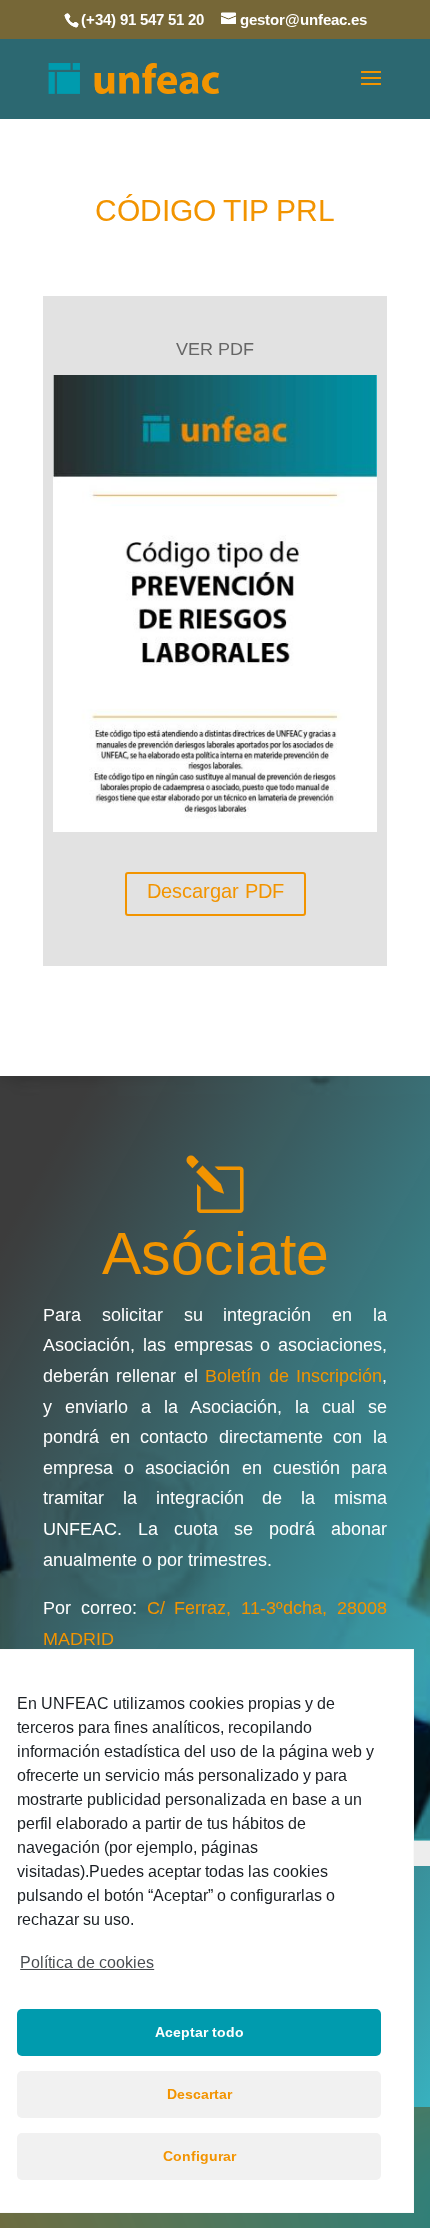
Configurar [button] (199, 2156)
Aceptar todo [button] (199, 2032)
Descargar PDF (215, 891)
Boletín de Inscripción (293, 1376)
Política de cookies (87, 1962)
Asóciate (215, 1254)
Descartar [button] (199, 2094)
